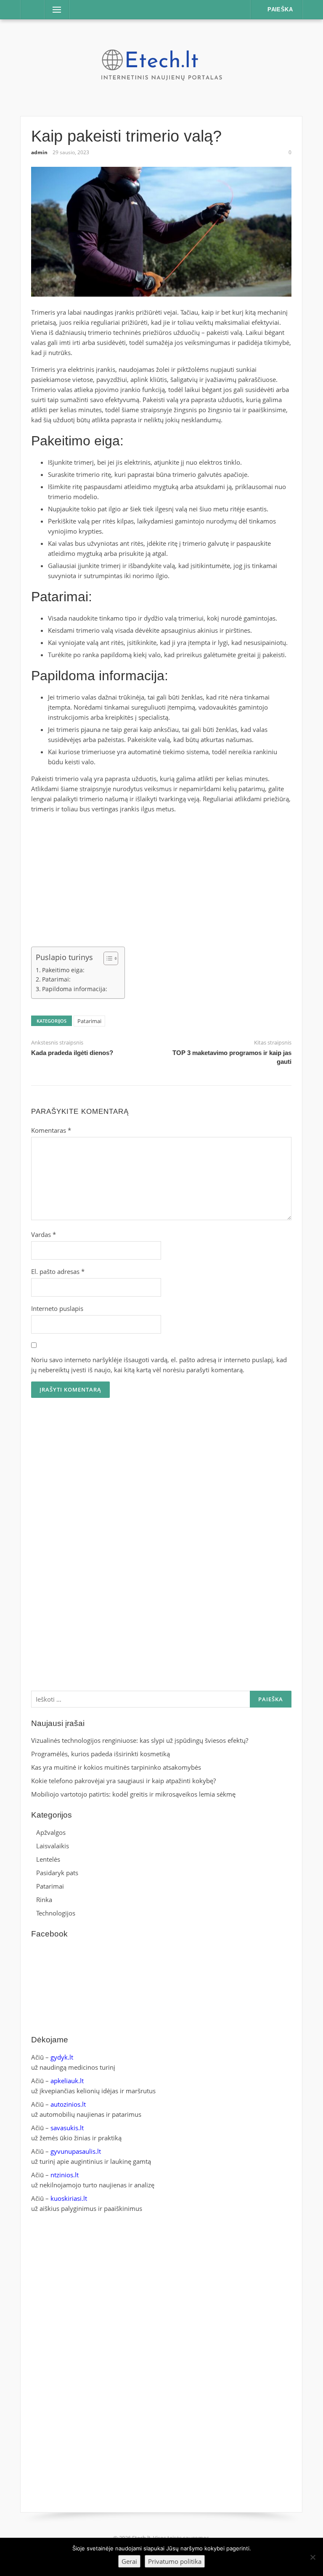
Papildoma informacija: (75, 989)
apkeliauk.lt (67, 2081)
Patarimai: (56, 979)
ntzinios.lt (65, 2175)
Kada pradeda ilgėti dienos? (72, 1053)
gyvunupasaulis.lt (76, 2151)
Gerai (129, 2561)
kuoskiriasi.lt (69, 2198)
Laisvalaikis (53, 1846)
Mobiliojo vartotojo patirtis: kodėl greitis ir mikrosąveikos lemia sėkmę (133, 1794)
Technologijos (56, 1913)
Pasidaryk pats (57, 1873)
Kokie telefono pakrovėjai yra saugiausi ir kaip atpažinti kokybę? (123, 1781)
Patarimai (89, 1021)
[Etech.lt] (161, 67)
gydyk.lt (62, 2057)
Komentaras (51, 1130)
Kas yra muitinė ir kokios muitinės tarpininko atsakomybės (116, 1767)
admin (39, 152)
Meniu (54, 10)
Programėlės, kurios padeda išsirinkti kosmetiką (101, 1754)
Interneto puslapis (57, 1308)
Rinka (44, 1900)
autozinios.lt (68, 2104)
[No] (312, 2557)
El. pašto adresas (58, 1271)
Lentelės (48, 1859)
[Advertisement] (161, 879)
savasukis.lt (67, 2128)
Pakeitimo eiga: (63, 970)
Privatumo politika (175, 2561)
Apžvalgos (51, 1832)
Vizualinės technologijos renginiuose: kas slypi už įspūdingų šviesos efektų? (140, 1740)
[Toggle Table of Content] (107, 958)
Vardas (44, 1234)
